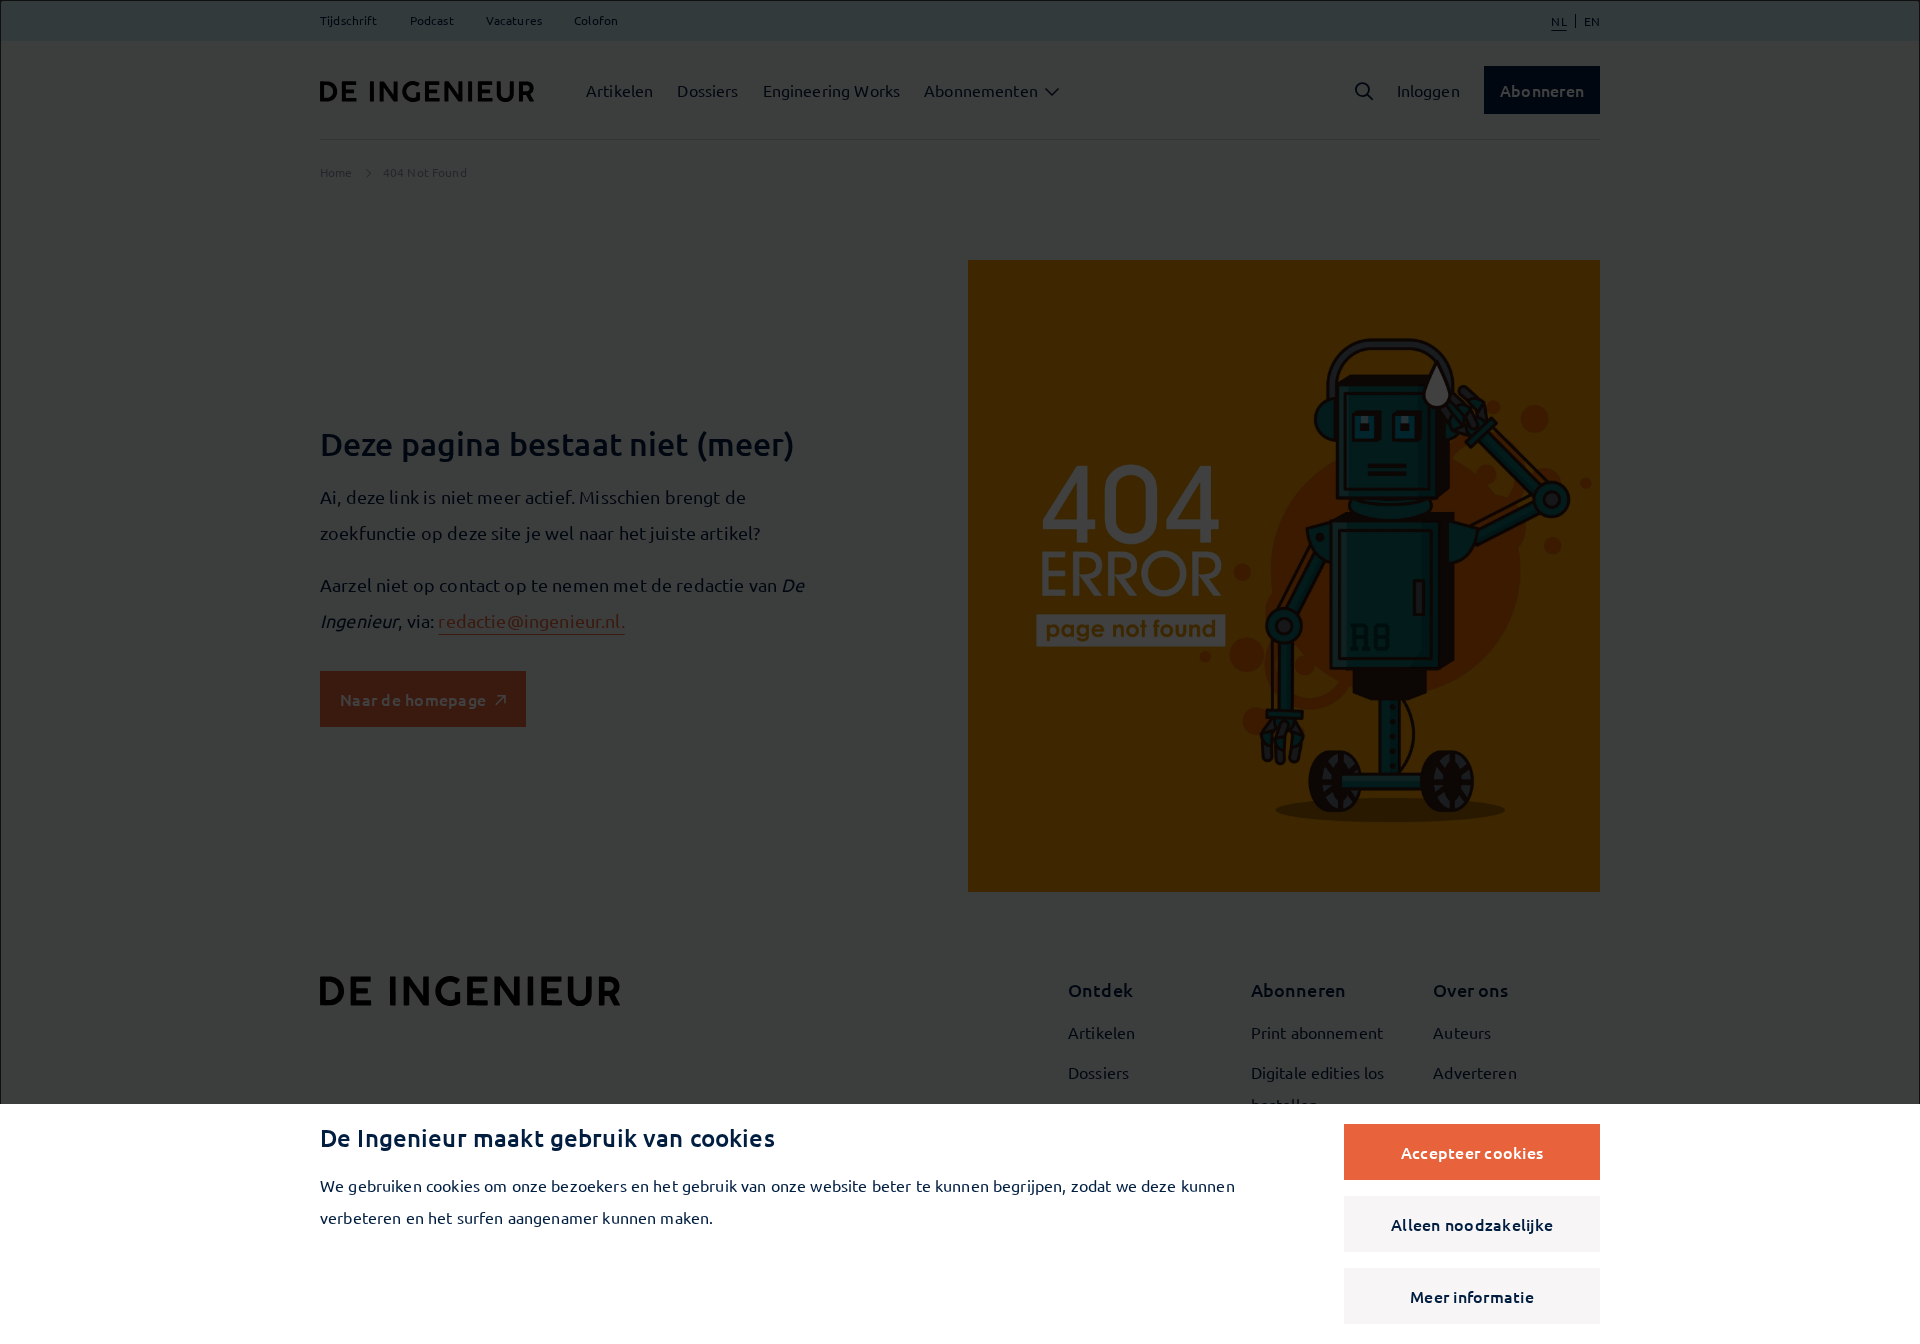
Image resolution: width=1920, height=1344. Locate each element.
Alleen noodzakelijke (1472, 1224)
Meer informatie (1472, 1296)
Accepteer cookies (1472, 1152)
